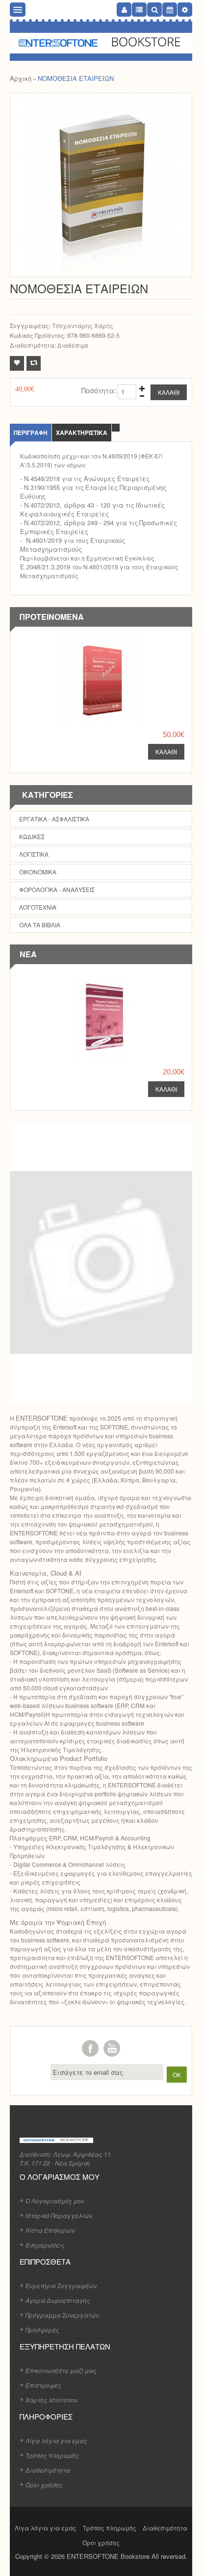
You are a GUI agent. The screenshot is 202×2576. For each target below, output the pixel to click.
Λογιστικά (34, 854)
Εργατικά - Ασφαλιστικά (54, 819)
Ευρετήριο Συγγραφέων (61, 2285)
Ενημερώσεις (45, 2245)
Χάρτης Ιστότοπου (52, 2400)
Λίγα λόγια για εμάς (56, 2440)
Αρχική (21, 78)
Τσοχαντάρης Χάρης (83, 325)
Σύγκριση (34, 363)
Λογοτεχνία (38, 907)
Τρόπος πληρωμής (52, 2455)
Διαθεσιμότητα (48, 2470)
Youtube (112, 2048)
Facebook (90, 2048)
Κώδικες (32, 836)
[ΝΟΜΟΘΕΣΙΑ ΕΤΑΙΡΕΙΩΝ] (101, 185)
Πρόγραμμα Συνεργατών (62, 2315)
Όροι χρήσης (44, 2485)
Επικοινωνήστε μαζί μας (61, 2370)
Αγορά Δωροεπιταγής (58, 2300)
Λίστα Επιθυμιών (50, 2230)
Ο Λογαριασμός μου (55, 2201)
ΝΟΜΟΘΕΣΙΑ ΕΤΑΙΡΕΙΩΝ (76, 78)
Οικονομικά (38, 872)
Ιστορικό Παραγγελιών (59, 2215)
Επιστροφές (43, 2385)
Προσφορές (42, 2330)
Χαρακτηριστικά (82, 433)
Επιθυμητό (17, 363)
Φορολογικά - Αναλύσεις (57, 889)
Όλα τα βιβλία (40, 925)
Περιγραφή (31, 433)
